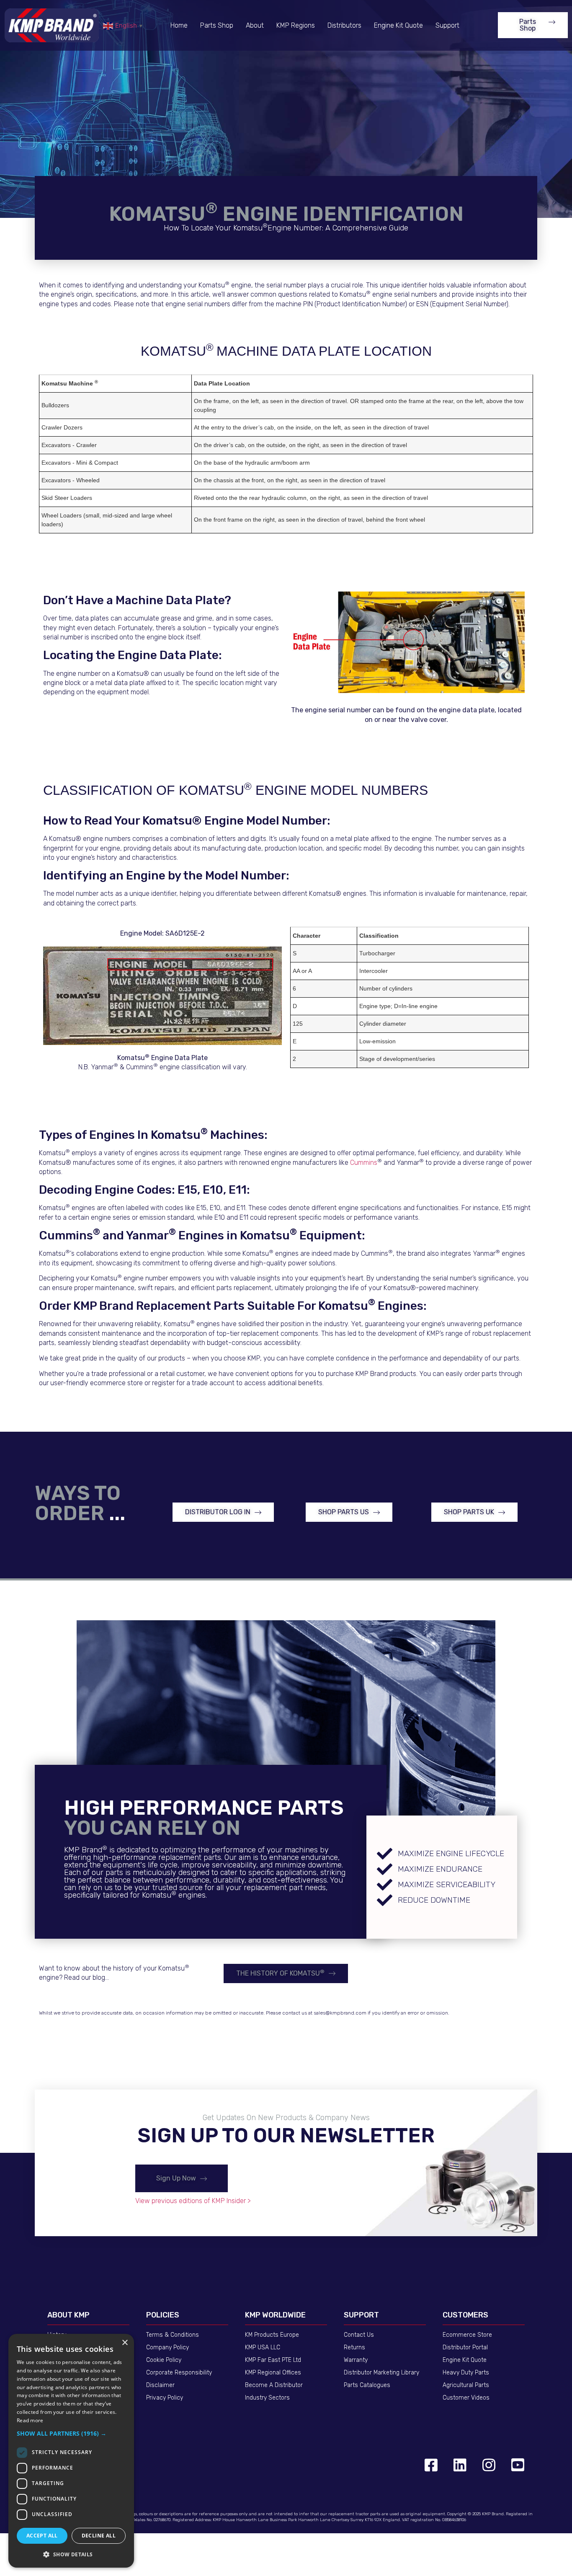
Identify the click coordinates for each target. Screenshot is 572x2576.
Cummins (364, 1163)
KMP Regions (296, 25)
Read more (30, 2420)
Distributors (344, 25)
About (255, 25)
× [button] (125, 2343)
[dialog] (71, 2451)
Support (447, 25)
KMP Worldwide (275, 2315)
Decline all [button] (99, 2536)
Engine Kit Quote (398, 25)
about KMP (68, 2315)
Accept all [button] (42, 2536)
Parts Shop (217, 25)
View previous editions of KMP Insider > (193, 2201)
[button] (533, 25)
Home (179, 25)
